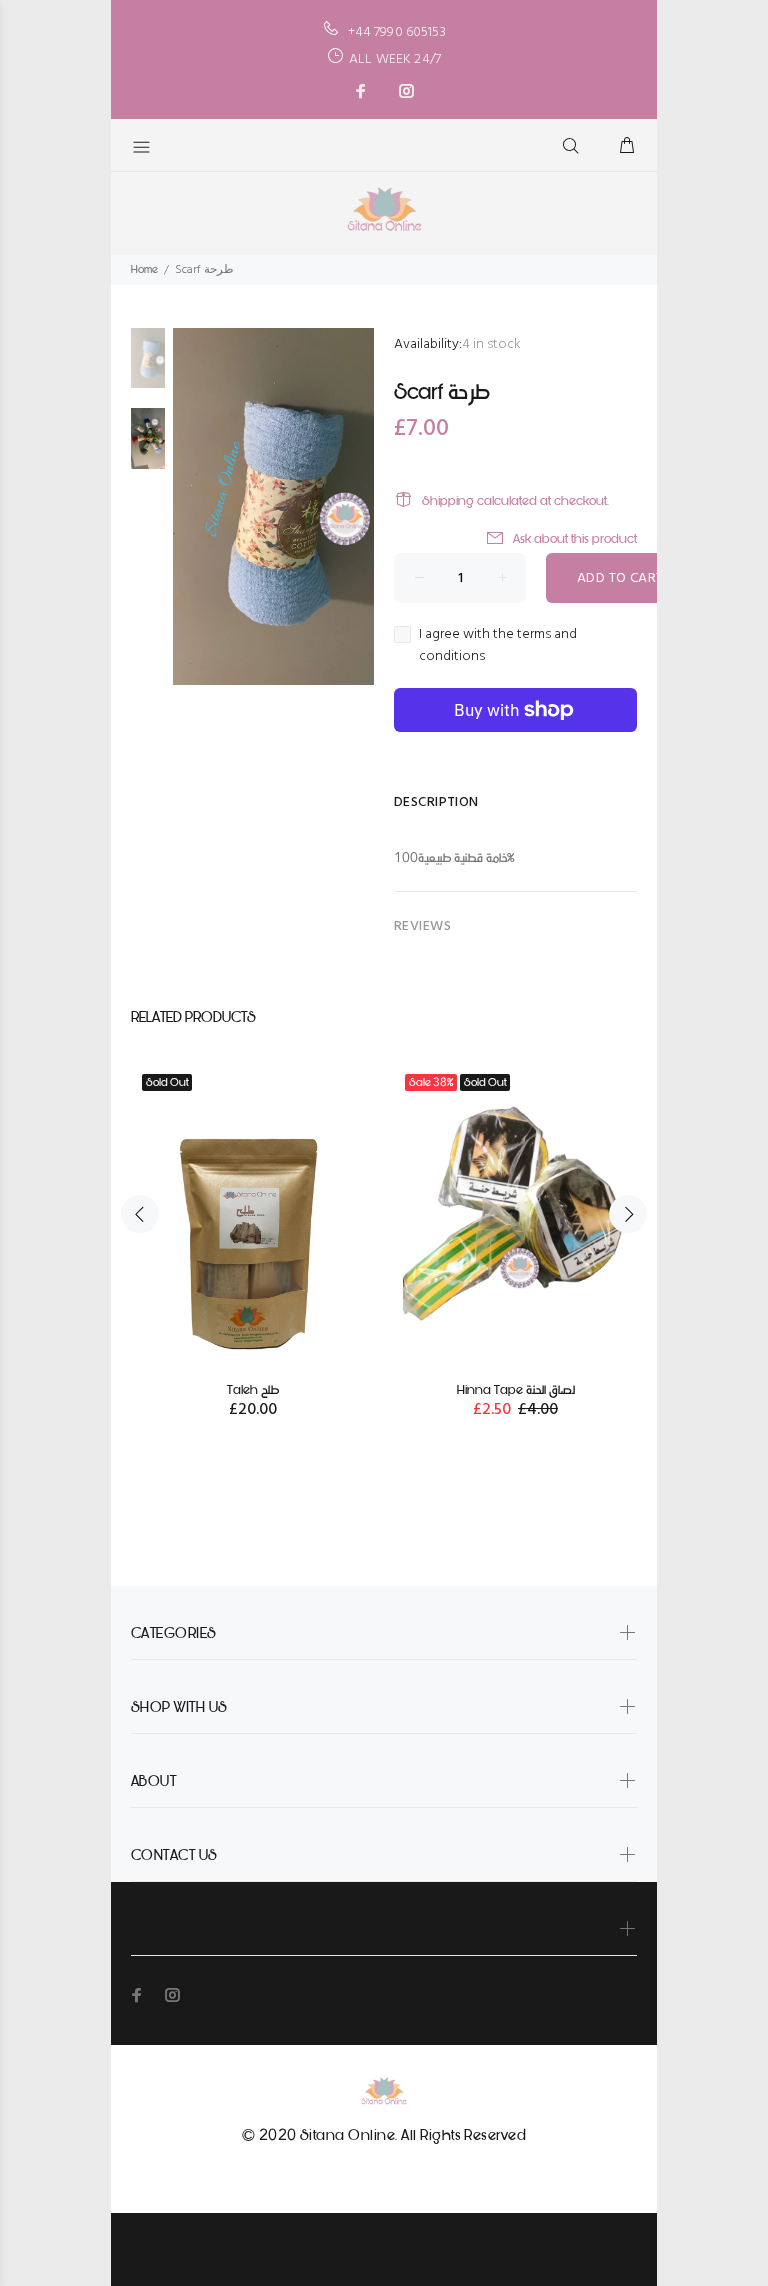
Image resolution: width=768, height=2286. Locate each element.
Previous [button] (140, 1214)
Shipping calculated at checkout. (515, 500)
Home (144, 269)
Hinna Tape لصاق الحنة (516, 1389)
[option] (148, 368)
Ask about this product (575, 538)
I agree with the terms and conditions (498, 646)
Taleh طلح (253, 1389)
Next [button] (628, 1214)
